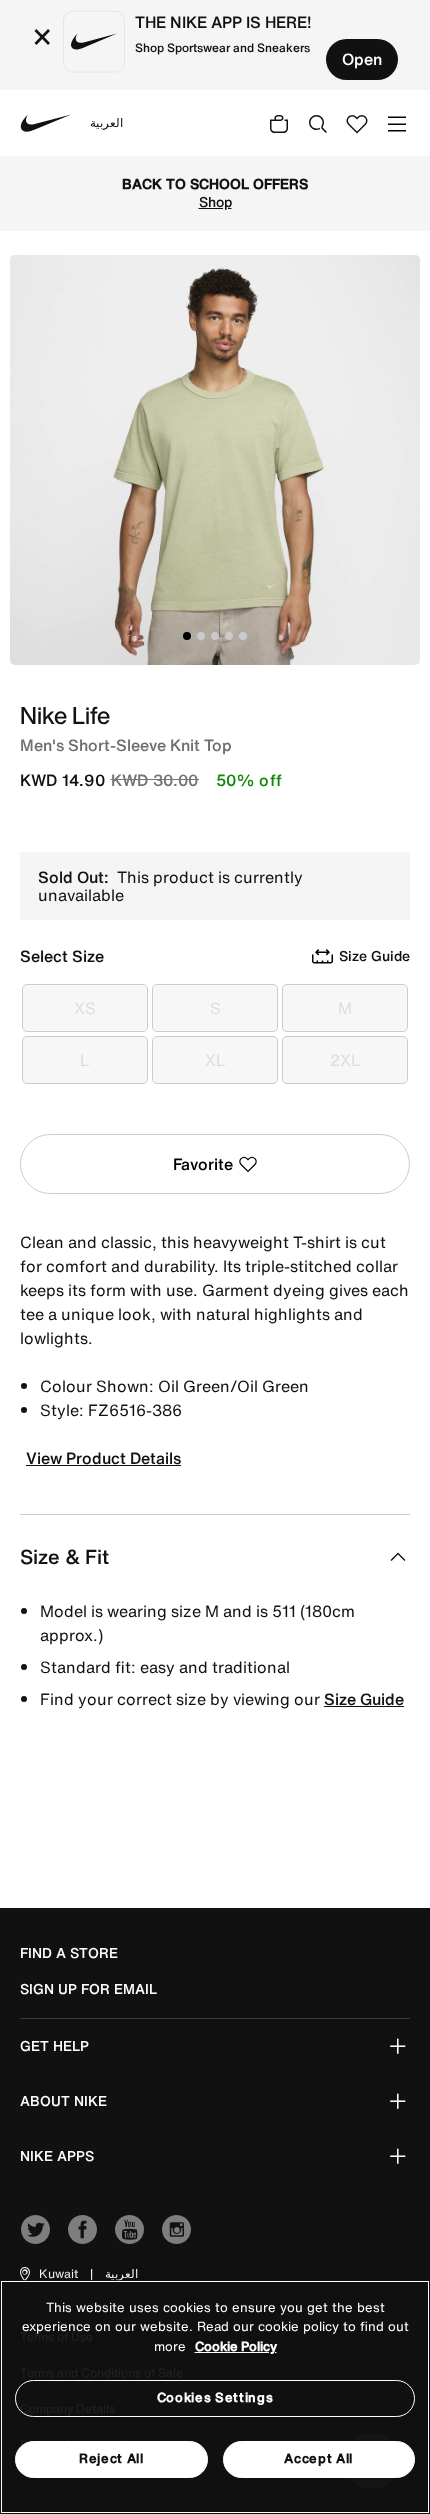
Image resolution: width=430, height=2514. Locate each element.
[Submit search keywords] (318, 123)
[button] (47, 2274)
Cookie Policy (236, 2346)
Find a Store (69, 1953)
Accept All (318, 2458)
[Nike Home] (46, 123)
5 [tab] (243, 636)
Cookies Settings (215, 2397)
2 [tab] (201, 636)
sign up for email (88, 1989)
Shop (215, 202)
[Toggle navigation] (397, 122)
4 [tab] (229, 636)
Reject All (111, 2458)
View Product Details (103, 1458)
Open (362, 59)
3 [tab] (215, 636)
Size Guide (364, 1699)
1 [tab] (187, 636)
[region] (215, 2397)
